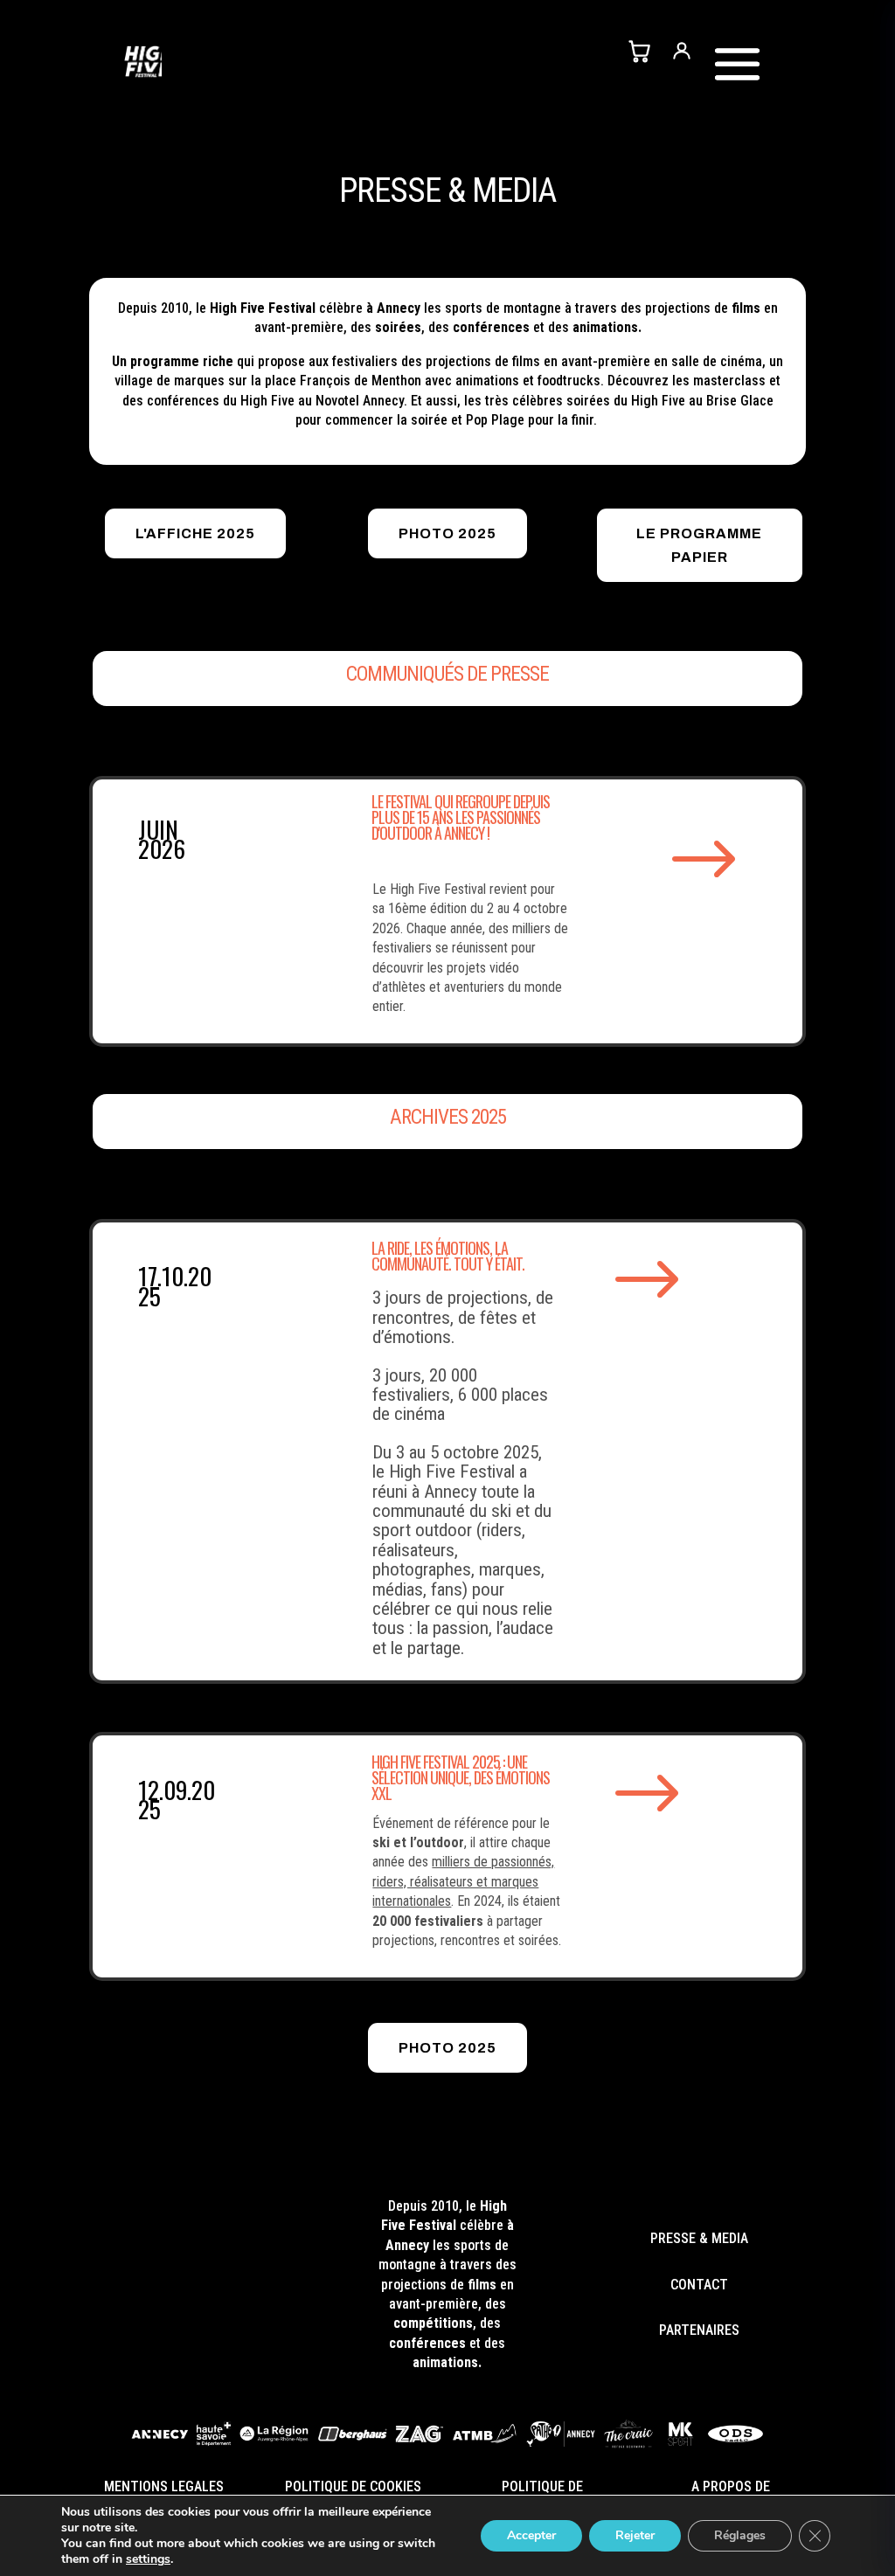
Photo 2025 (447, 533)
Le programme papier (699, 545)
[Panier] (639, 51)
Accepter (531, 2535)
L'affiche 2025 (195, 533)
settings (148, 2559)
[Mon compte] (682, 51)
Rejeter (635, 2535)
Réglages (740, 2535)
